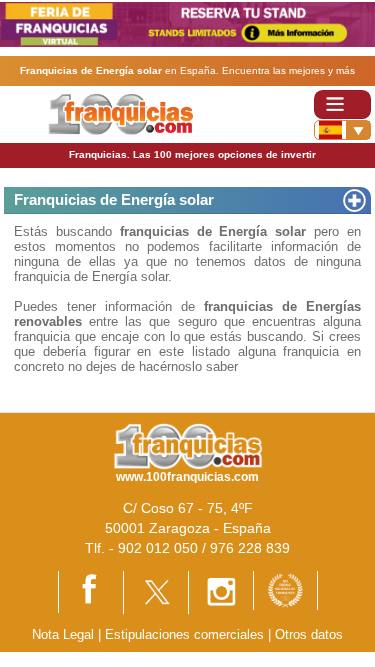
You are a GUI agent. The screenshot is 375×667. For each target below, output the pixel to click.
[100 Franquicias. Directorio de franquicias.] (120, 113)
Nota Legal (63, 634)
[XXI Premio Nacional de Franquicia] (285, 589)
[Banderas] (342, 130)
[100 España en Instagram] (221, 591)
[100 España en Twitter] (156, 591)
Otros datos (309, 634)
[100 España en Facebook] (91, 590)
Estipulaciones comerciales (186, 634)
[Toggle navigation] (342, 104)
